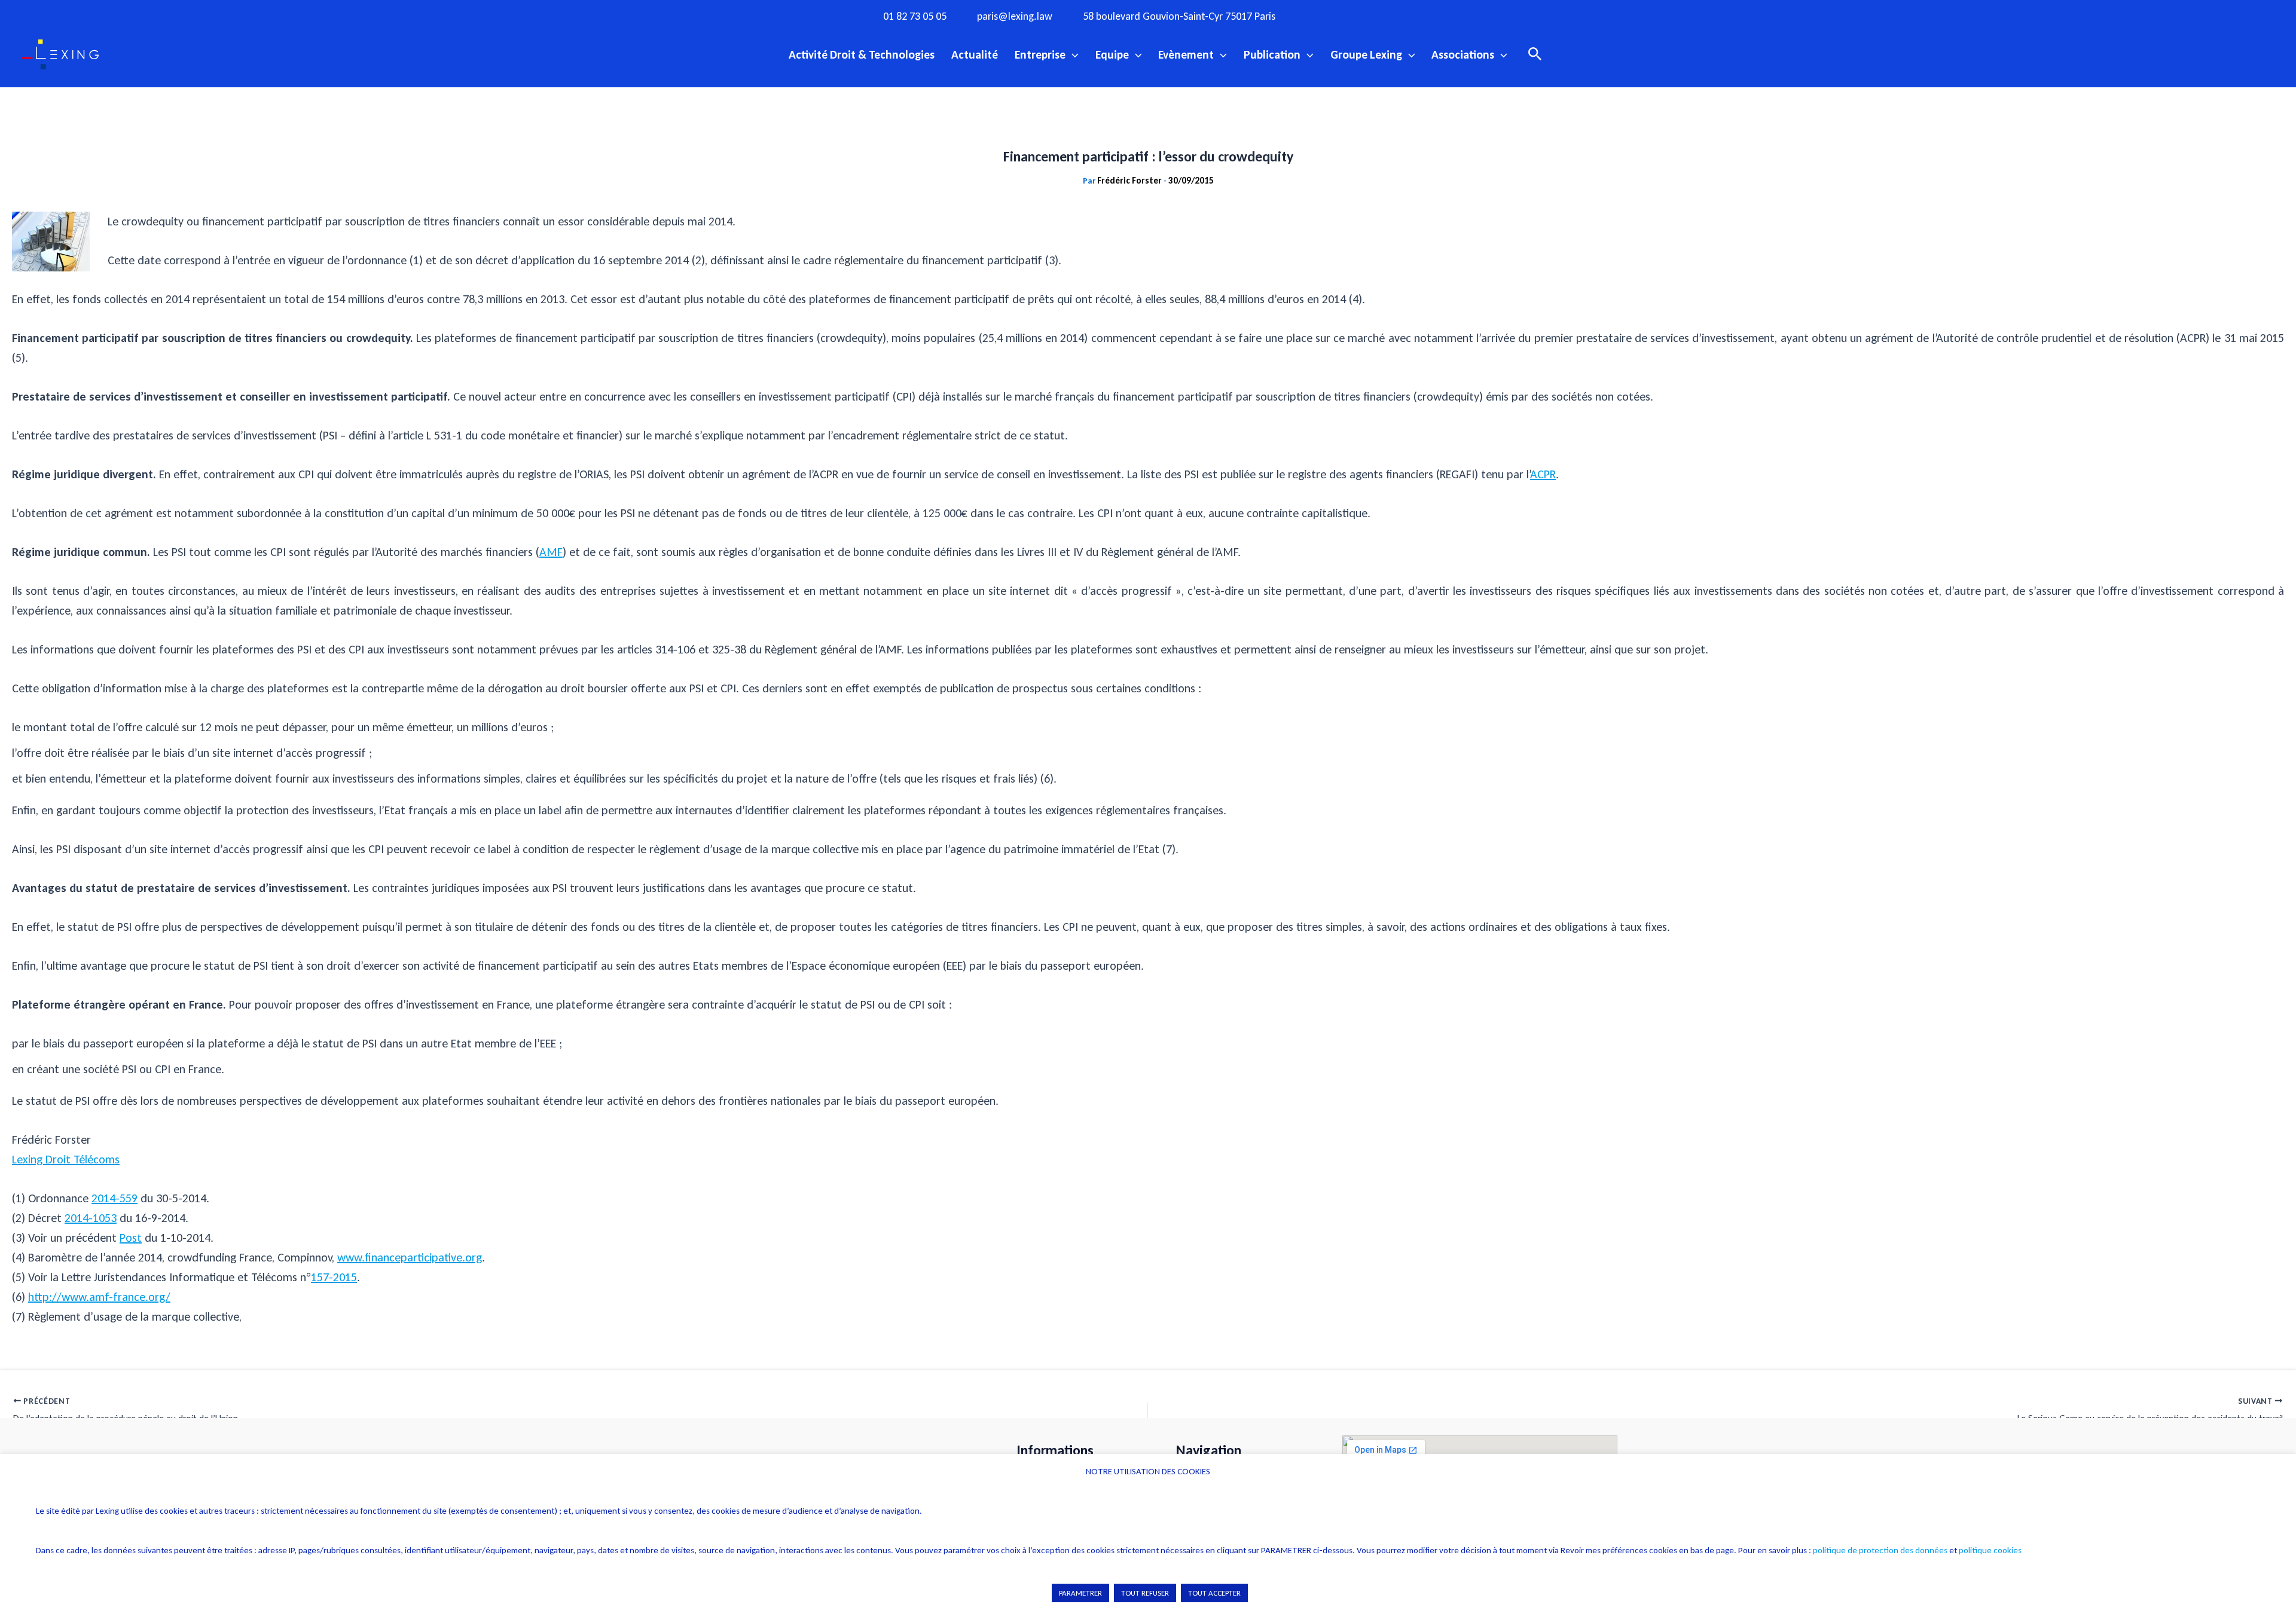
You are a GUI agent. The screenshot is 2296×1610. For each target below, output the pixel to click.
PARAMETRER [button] (1080, 1593)
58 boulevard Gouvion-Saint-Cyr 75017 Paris (1179, 16)
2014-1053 (91, 1218)
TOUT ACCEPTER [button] (1214, 1593)
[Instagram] (1349, 16)
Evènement (1186, 54)
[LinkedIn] (1422, 16)
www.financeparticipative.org (410, 1257)
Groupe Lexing (1366, 54)
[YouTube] (1398, 16)
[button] (1072, 54)
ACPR (1543, 474)
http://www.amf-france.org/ (99, 1297)
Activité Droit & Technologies (862, 54)
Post (131, 1238)
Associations (1463, 54)
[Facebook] (1324, 16)
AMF (551, 552)
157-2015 (334, 1277)
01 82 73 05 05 (915, 16)
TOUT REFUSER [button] (1145, 1593)
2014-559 (115, 1198)
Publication (1272, 54)
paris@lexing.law (1015, 16)
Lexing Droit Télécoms (66, 1159)
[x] (1373, 16)
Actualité (975, 54)
